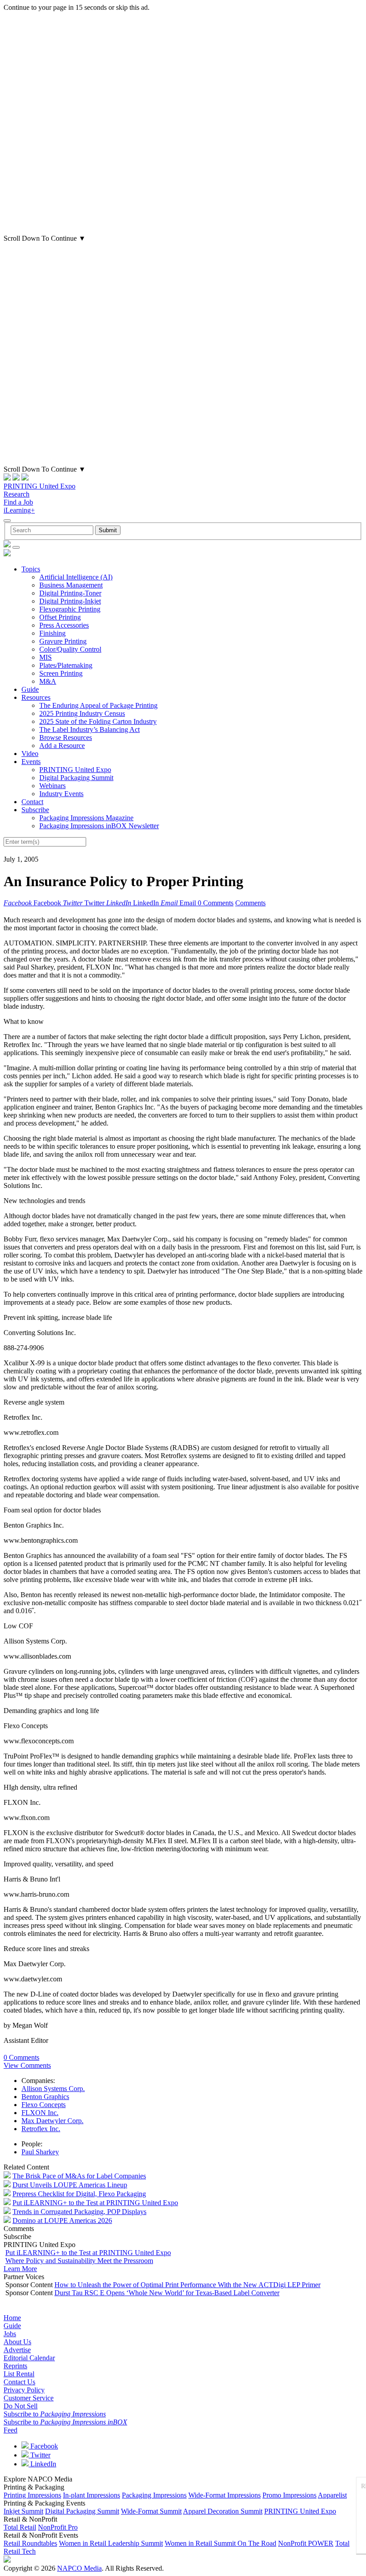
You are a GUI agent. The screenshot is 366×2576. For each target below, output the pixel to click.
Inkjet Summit (23, 2511)
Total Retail (20, 2527)
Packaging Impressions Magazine (86, 818)
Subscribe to (55, 2414)
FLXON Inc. (40, 2113)
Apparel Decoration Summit (223, 2511)
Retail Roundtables (30, 2543)
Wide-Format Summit (151, 2511)
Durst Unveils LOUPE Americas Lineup (70, 2185)
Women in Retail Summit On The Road (220, 2543)
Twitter (40, 2455)
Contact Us (19, 2382)
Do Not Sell (21, 2406)
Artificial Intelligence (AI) (76, 577)
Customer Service (29, 2398)
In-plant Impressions (91, 2495)
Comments (250, 903)
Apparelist (332, 2495)
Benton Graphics (45, 2097)
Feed (10, 2430)
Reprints (15, 2366)
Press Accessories (64, 625)
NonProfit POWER (306, 2543)
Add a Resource (62, 746)
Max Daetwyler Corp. (52, 2121)
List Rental (19, 2374)
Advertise (17, 2350)
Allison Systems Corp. (53, 2089)
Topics (31, 569)
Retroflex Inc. (41, 2129)
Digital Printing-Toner (70, 593)
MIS (46, 657)
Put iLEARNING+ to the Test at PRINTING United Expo (95, 2203)
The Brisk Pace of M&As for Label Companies (79, 2176)
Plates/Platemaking (66, 665)
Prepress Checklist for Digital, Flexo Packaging (79, 2194)
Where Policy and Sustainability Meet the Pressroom (79, 2261)
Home (12, 2318)
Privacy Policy (24, 2390)
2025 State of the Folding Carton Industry (98, 721)
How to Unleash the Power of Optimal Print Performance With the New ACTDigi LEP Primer (187, 2285)
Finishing (52, 633)
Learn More (20, 2269)
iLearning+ (19, 510)
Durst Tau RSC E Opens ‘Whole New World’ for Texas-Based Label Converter (167, 2293)
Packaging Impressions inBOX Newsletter (99, 826)
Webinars (52, 786)
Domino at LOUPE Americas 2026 (62, 2221)
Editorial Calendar (29, 2358)
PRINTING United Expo (40, 486)
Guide (30, 689)
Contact (32, 802)
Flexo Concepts (44, 2105)
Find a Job (18, 502)
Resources (36, 697)
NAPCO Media (79, 2568)
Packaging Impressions (154, 2495)
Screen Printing (61, 673)
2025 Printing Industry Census (82, 713)
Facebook (43, 2446)
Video (30, 754)
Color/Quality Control (70, 649)
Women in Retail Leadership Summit (111, 2543)
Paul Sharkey (40, 2152)
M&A (48, 681)
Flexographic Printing (70, 609)
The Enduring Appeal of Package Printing (98, 705)
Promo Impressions (289, 2495)
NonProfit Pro (58, 2527)
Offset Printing (60, 617)
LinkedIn (42, 2464)
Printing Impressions (32, 2495)
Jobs (10, 2334)
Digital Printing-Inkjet (70, 601)
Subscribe (35, 810)
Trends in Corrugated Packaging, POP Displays (79, 2212)
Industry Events (61, 794)
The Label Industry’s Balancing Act (89, 729)
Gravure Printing (63, 641)
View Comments (27, 2065)
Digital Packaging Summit (76, 778)
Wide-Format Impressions (225, 2495)
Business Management (71, 585)
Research (17, 494)
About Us (17, 2342)
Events (31, 762)
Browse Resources (66, 737)
